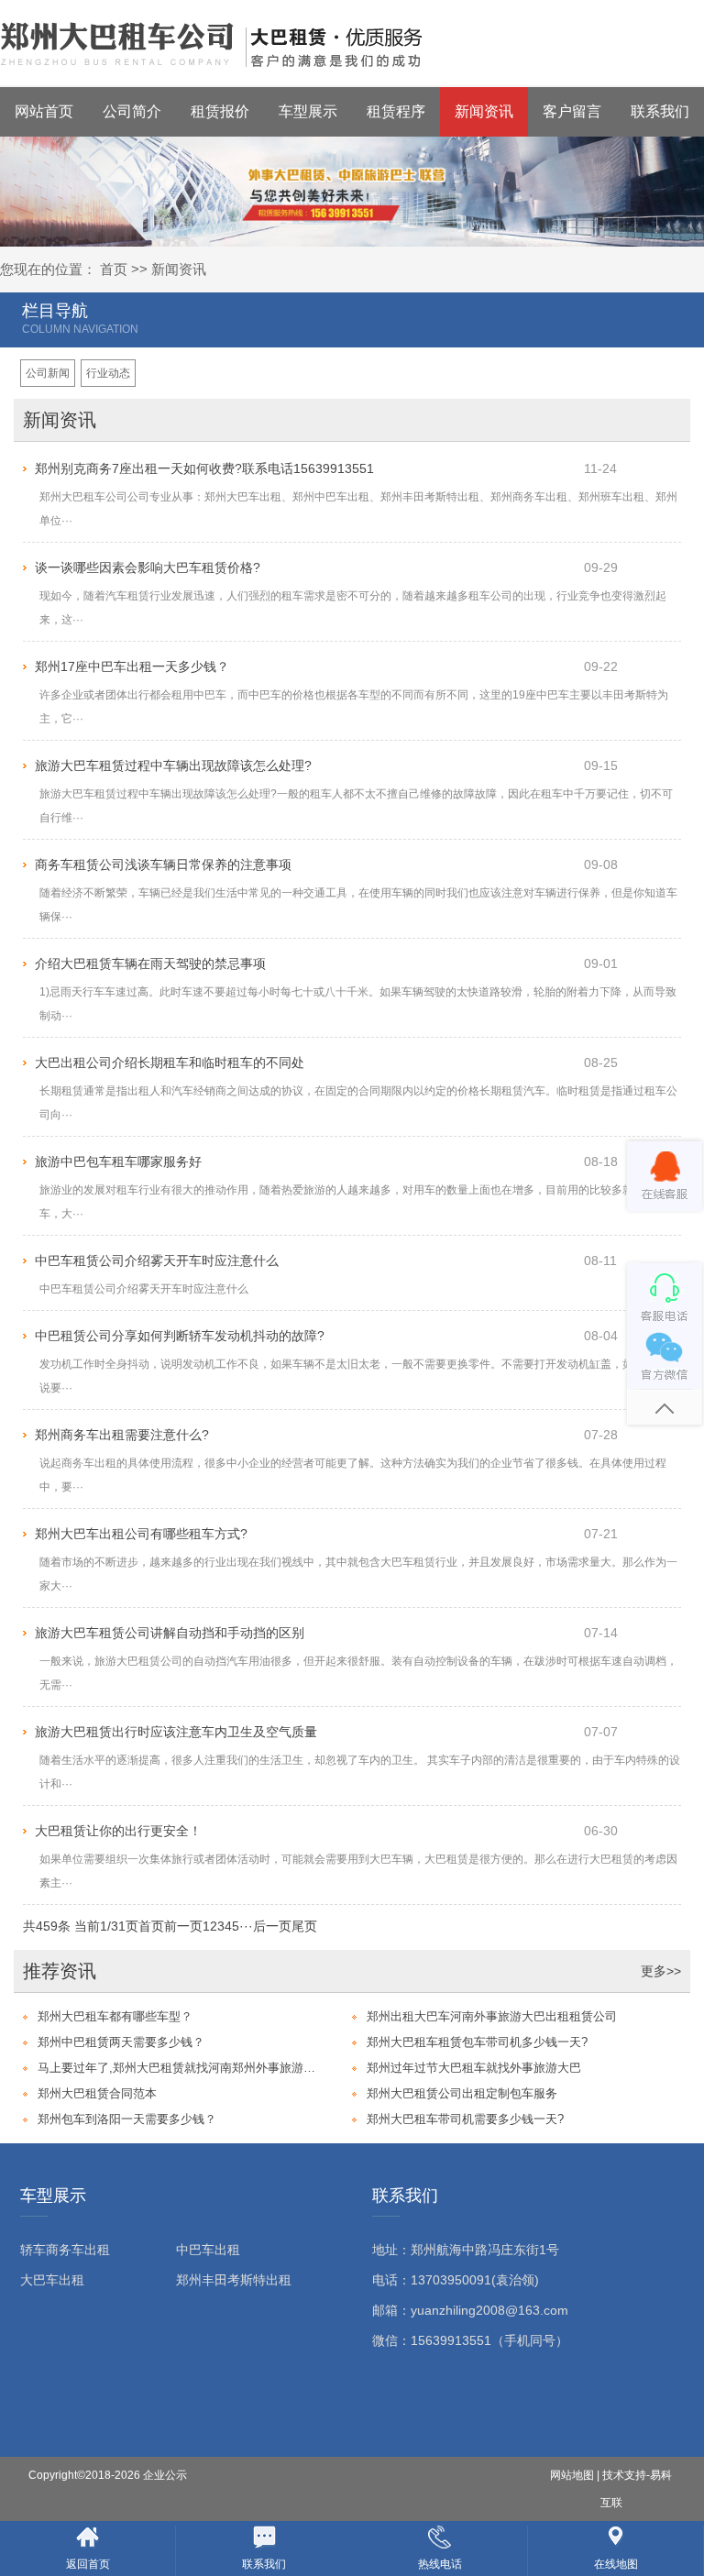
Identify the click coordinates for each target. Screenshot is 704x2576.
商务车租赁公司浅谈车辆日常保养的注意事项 (163, 864)
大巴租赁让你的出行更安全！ (118, 1831)
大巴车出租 (52, 2280)
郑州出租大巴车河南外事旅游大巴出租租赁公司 (492, 2016)
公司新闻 (48, 373)
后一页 (272, 1926)
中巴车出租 (208, 2250)
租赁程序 (396, 111)
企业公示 (165, 2475)
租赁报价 (220, 111)
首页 (114, 269)
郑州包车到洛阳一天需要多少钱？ (127, 2119)
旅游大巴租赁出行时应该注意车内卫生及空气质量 (176, 1732)
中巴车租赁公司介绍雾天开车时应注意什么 (157, 1260)
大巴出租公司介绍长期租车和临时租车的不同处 (170, 1062)
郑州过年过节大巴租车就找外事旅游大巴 (474, 2068)
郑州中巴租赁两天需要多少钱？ (121, 2042)
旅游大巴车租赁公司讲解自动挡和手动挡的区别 (170, 1633)
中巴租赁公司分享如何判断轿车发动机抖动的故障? (180, 1336)
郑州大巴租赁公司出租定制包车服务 (462, 2093)
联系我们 (660, 111)
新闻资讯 (484, 111)
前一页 (183, 1926)
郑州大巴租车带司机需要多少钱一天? (465, 2119)
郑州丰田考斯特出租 (234, 2280)
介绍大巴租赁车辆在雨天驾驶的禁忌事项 (150, 963)
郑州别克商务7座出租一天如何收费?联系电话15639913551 (204, 468)
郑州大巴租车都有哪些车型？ (115, 2016)
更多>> (661, 1971)
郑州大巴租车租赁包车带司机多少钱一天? (477, 2042)
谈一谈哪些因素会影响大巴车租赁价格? (148, 567)
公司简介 (132, 111)
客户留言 (572, 111)
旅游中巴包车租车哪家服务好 (118, 1161)
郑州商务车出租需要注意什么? (122, 1435)
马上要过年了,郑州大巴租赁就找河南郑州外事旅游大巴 (179, 2068)
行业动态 (108, 373)
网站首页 (44, 111)
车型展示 (308, 111)
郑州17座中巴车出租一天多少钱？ (132, 666)
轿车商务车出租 (65, 2250)
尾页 (304, 1926)
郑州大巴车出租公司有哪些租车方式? (141, 1534)
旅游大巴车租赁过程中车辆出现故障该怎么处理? (173, 765)
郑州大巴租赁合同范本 (97, 2093)
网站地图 (572, 2475)
